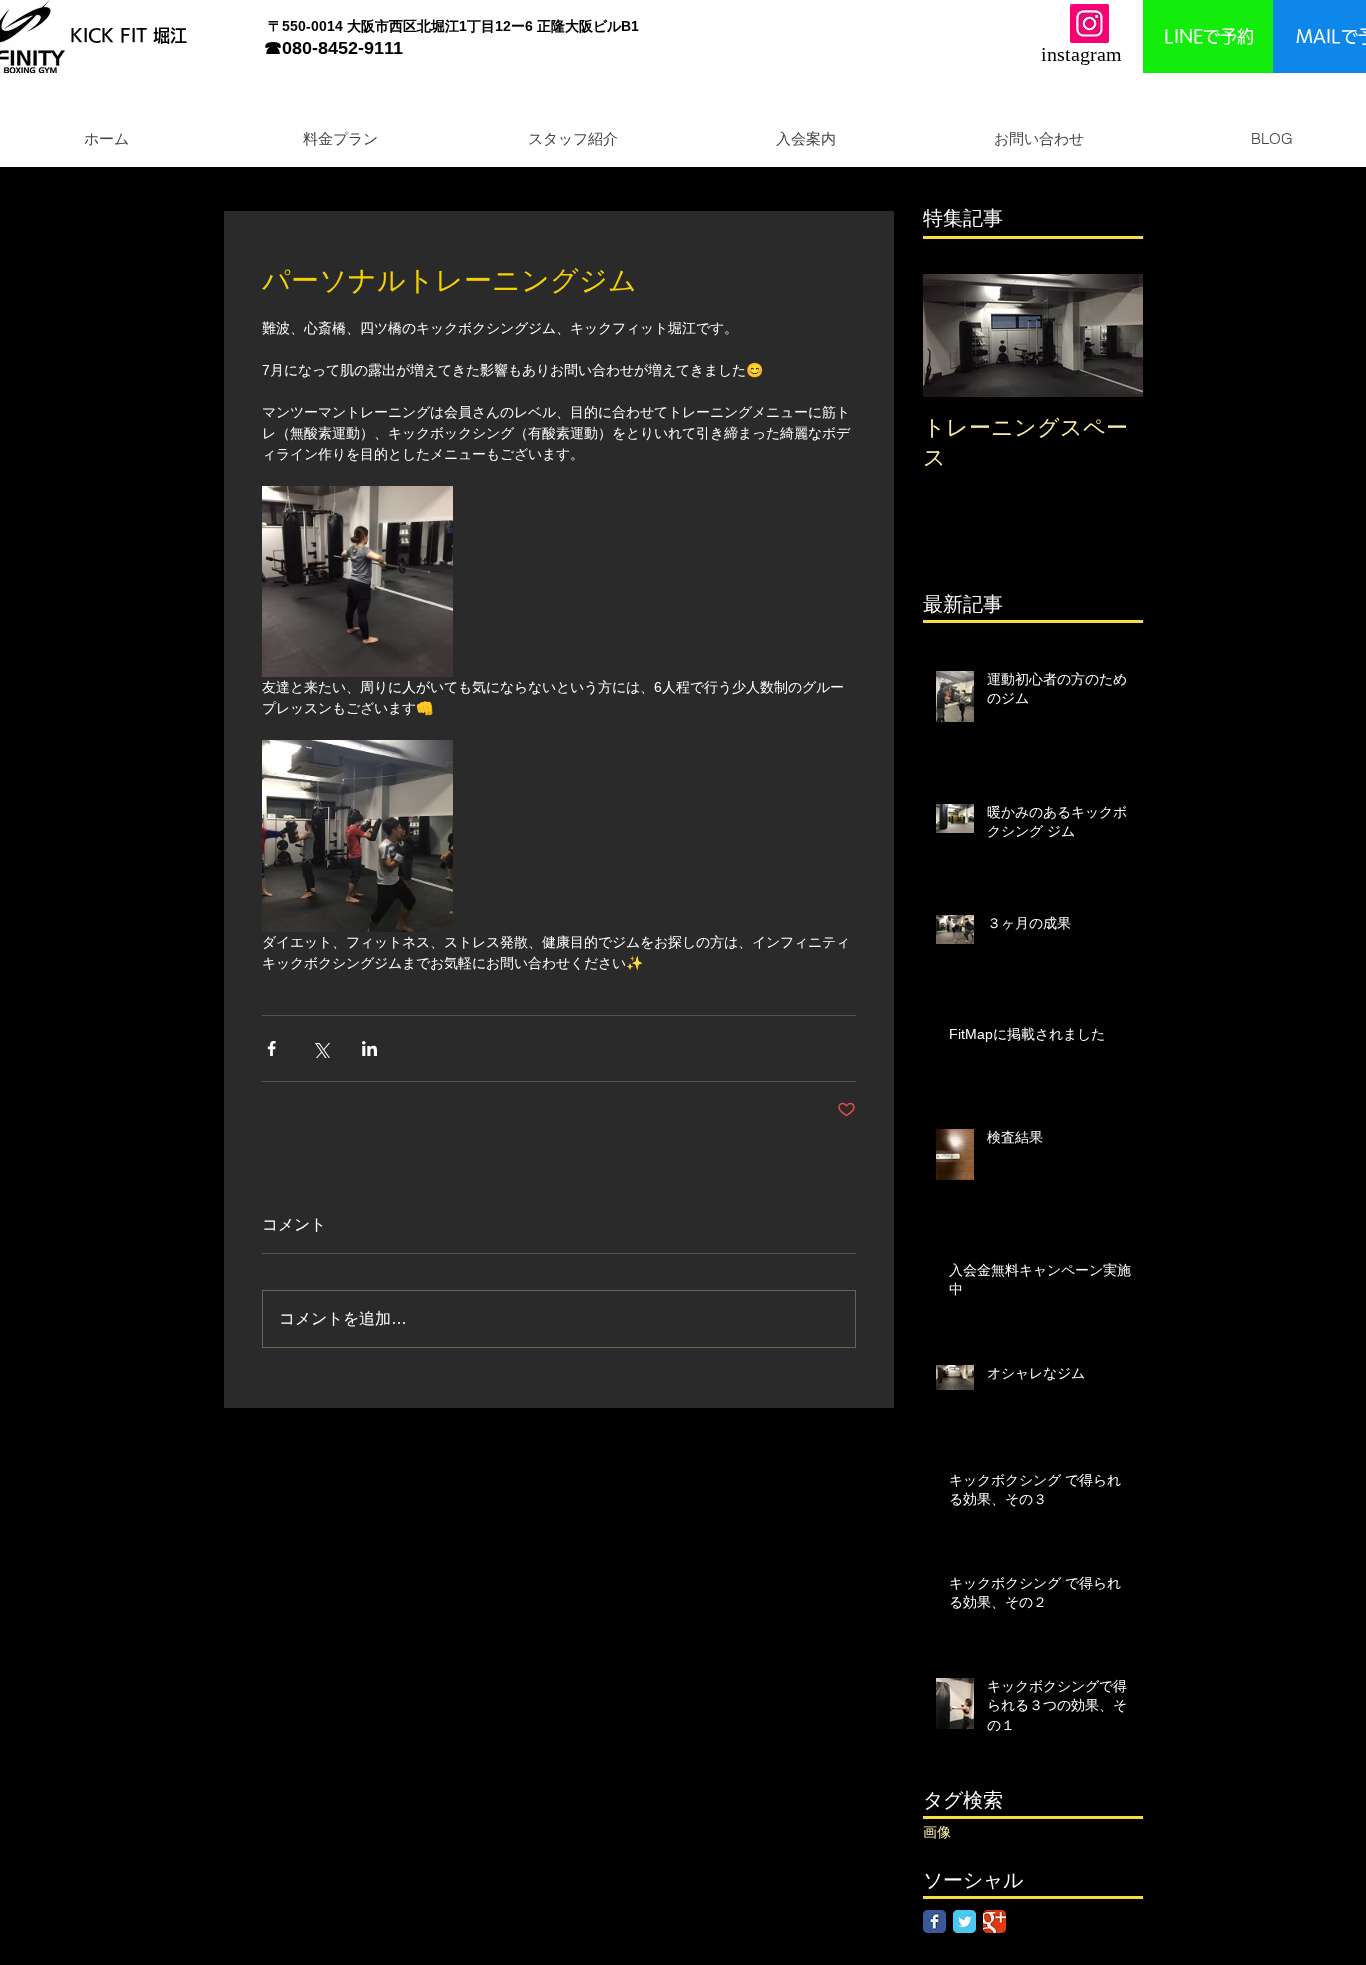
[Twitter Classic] (964, 1921)
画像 (937, 1832)
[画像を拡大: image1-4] (357, 581)
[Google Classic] (994, 1921)
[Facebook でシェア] (271, 1048)
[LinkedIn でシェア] (369, 1048)
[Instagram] (1089, 23)
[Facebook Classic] (934, 1921)
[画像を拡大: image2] (357, 835)
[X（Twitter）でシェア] (320, 1048)
